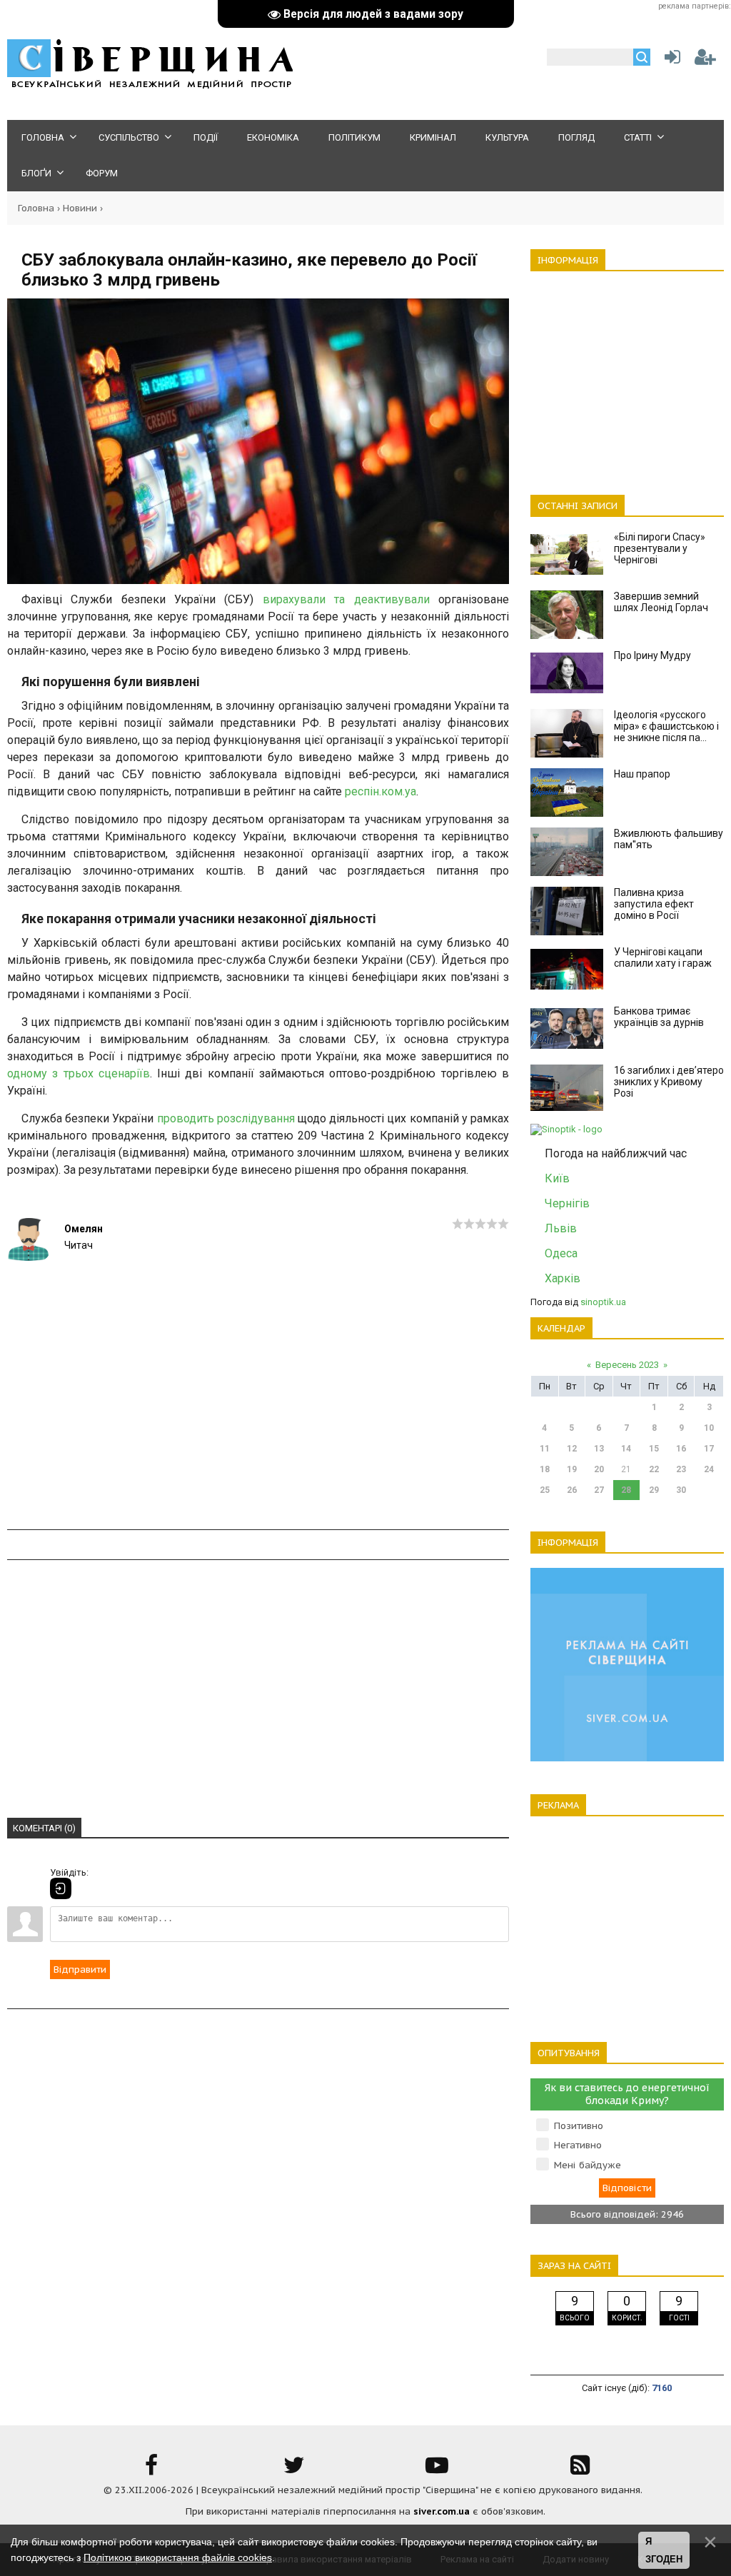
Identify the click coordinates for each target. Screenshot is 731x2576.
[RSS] (580, 2470)
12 (572, 1449)
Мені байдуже (588, 2165)
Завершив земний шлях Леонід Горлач (661, 602)
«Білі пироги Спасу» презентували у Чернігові (660, 548)
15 (654, 1449)
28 (626, 1490)
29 (654, 1490)
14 (626, 1449)
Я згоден (664, 2551)
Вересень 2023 (627, 1365)
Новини (80, 208)
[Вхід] (61, 1888)
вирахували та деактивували (346, 599)
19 (572, 1469)
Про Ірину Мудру (652, 655)
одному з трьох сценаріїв (79, 1073)
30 (681, 1490)
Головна (36, 208)
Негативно (578, 2145)
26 (572, 1490)
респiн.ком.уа (380, 791)
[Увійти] (670, 60)
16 (681, 1449)
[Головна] (150, 86)
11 (545, 1449)
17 (709, 1449)
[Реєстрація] (705, 60)
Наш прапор (642, 774)
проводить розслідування (226, 1118)
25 (545, 1490)
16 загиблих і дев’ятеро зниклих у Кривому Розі (669, 1082)
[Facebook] (151, 2470)
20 (599, 1469)
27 (599, 1490)
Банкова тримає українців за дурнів (659, 1017)
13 (599, 1449)
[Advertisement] (258, 1429)
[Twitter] (294, 2470)
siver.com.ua (442, 2511)
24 (709, 1469)
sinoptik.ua (603, 1302)
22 (654, 1469)
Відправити (80, 1969)
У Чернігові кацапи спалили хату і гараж (663, 957)
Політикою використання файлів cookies (178, 2557)
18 (545, 1469)
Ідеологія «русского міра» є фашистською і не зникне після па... (666, 726)
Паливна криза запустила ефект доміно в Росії (654, 904)
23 (681, 1469)
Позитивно (579, 2126)
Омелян (84, 1229)
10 (709, 1428)
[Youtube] (437, 2470)
